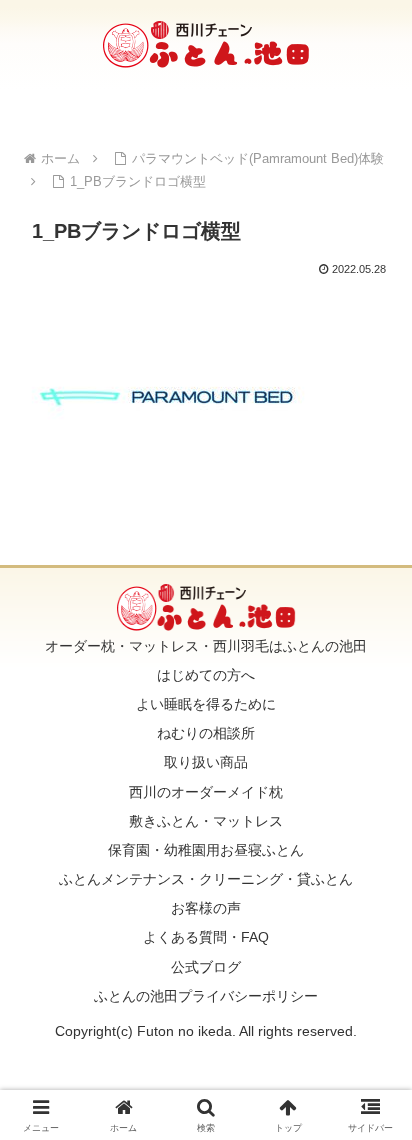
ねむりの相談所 (206, 733)
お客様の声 (206, 908)
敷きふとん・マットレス (206, 821)
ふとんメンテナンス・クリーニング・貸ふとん (206, 879)
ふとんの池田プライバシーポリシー (206, 996)
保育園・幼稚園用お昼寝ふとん (206, 850)
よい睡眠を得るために (206, 704)
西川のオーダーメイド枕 (206, 792)
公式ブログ (206, 967)
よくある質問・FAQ (206, 937)
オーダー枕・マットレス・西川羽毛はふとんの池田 (206, 646)
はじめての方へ (206, 675)
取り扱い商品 (206, 762)
